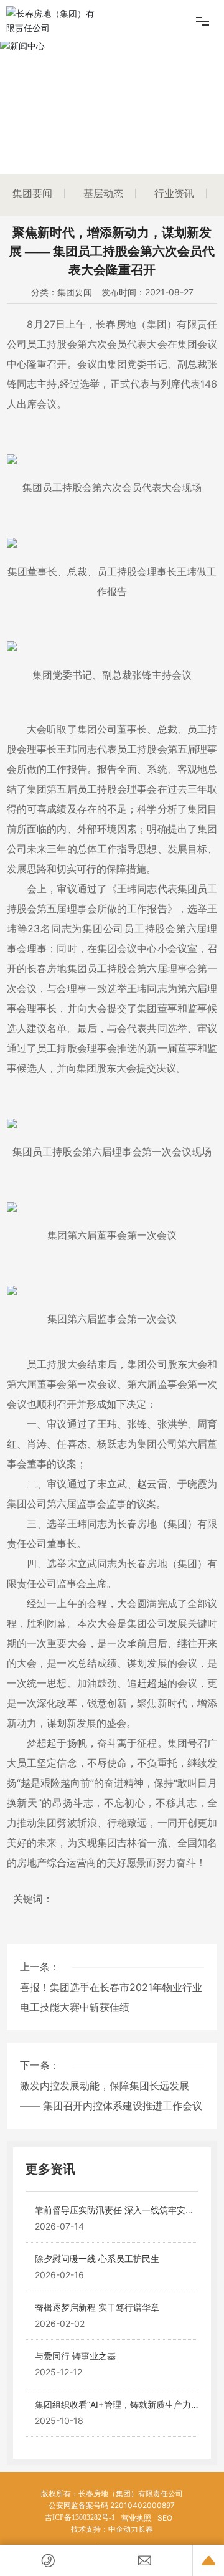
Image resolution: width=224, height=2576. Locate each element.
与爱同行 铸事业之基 (75, 2356)
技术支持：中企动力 (105, 2529)
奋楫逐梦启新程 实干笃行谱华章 (97, 2307)
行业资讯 (174, 193)
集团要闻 (32, 193)
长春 (146, 2529)
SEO (165, 2518)
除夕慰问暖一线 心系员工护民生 (97, 2259)
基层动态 (103, 193)
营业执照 (136, 2518)
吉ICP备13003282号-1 (80, 2517)
